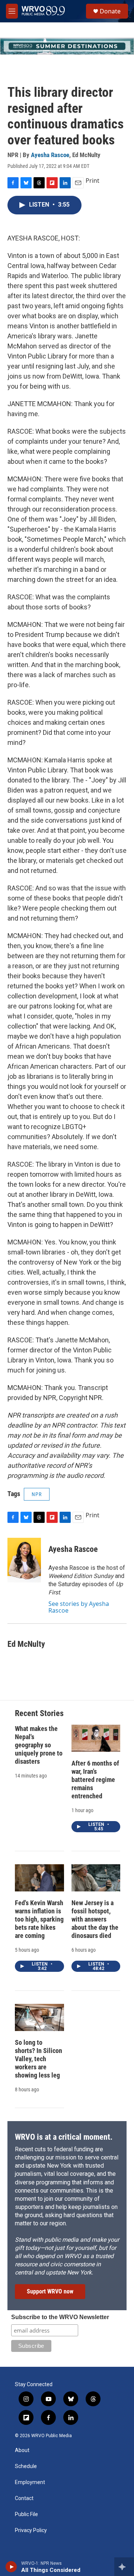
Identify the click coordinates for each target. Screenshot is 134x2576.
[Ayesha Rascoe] (24, 1560)
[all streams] (124, 2567)
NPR (37, 1494)
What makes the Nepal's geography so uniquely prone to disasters (39, 1745)
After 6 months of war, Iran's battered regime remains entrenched (95, 1780)
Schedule (26, 2466)
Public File (26, 2514)
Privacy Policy (31, 2530)
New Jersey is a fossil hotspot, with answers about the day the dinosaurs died (95, 1919)
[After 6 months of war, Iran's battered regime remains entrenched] (96, 1738)
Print (92, 181)
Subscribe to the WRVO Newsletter (60, 2317)
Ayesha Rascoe (50, 155)
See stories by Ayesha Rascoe (79, 1607)
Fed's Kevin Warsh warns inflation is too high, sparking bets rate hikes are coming (39, 1919)
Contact (24, 2498)
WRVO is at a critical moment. (64, 2137)
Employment (30, 2482)
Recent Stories (39, 1713)
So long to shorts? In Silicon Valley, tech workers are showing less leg (39, 2059)
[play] (11, 2567)
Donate (110, 11)
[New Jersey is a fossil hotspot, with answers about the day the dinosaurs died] (96, 1878)
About (22, 2450)
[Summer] (67, 46)
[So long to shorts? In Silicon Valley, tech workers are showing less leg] (39, 2017)
